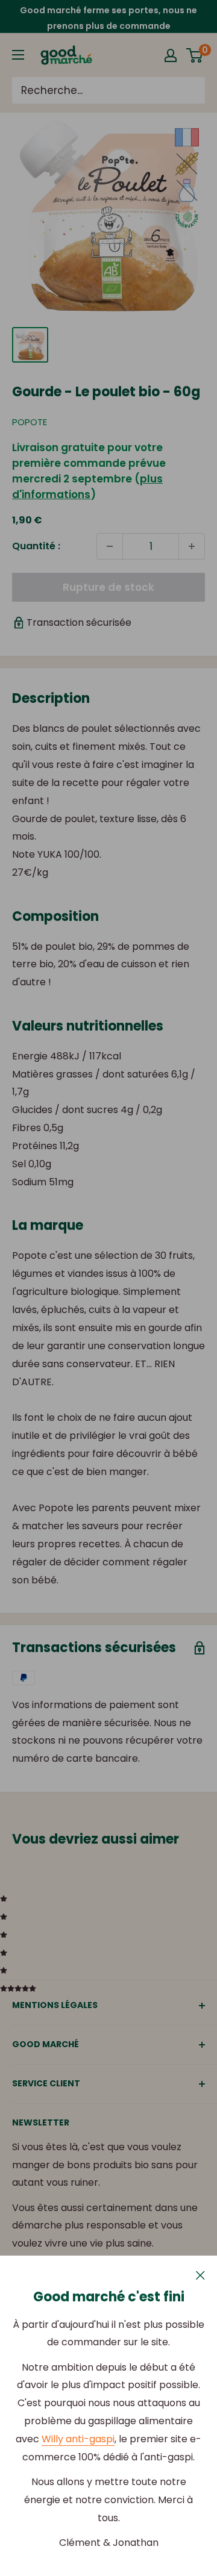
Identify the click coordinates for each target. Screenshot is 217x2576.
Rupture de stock (108, 587)
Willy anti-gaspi (78, 2439)
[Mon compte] (171, 55)
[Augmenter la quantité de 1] (192, 546)
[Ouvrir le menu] (18, 55)
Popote (30, 422)
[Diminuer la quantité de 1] (110, 546)
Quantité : (36, 546)
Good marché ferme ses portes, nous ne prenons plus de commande (108, 18)
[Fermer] (200, 2274)
